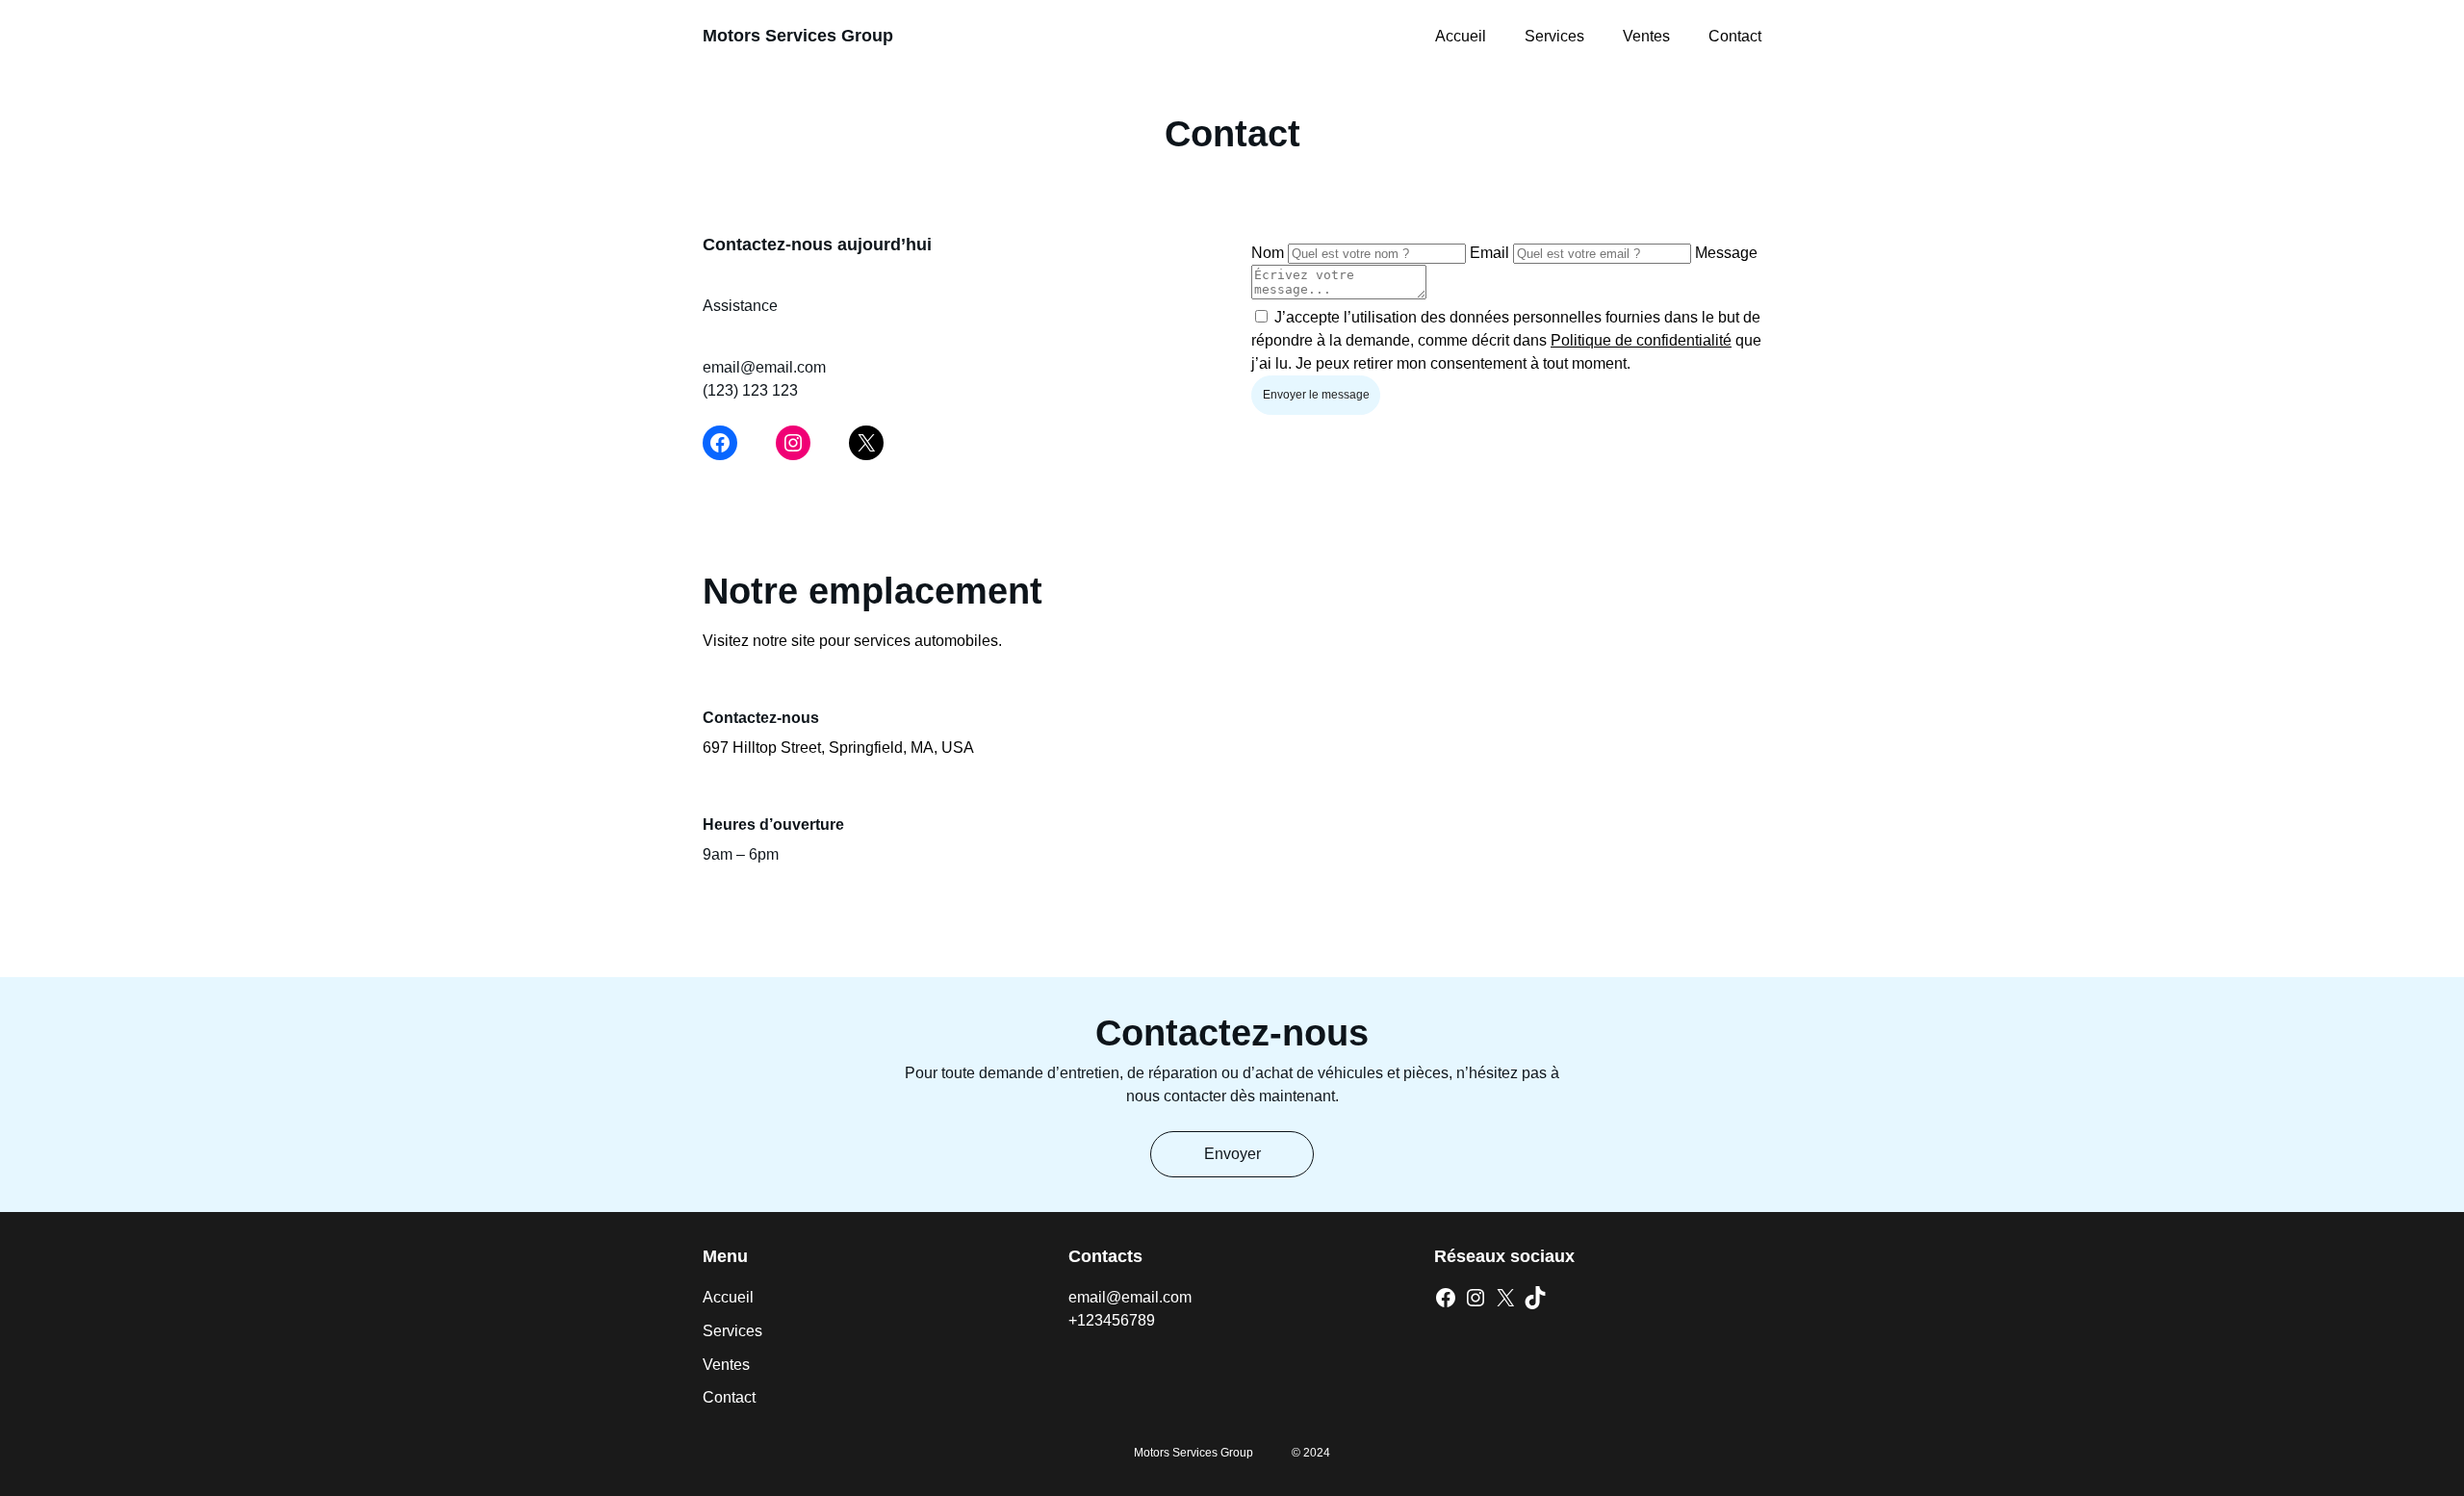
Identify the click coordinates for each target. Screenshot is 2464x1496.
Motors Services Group (798, 36)
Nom (1268, 253)
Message (1726, 253)
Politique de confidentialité (1641, 340)
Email (1489, 253)
